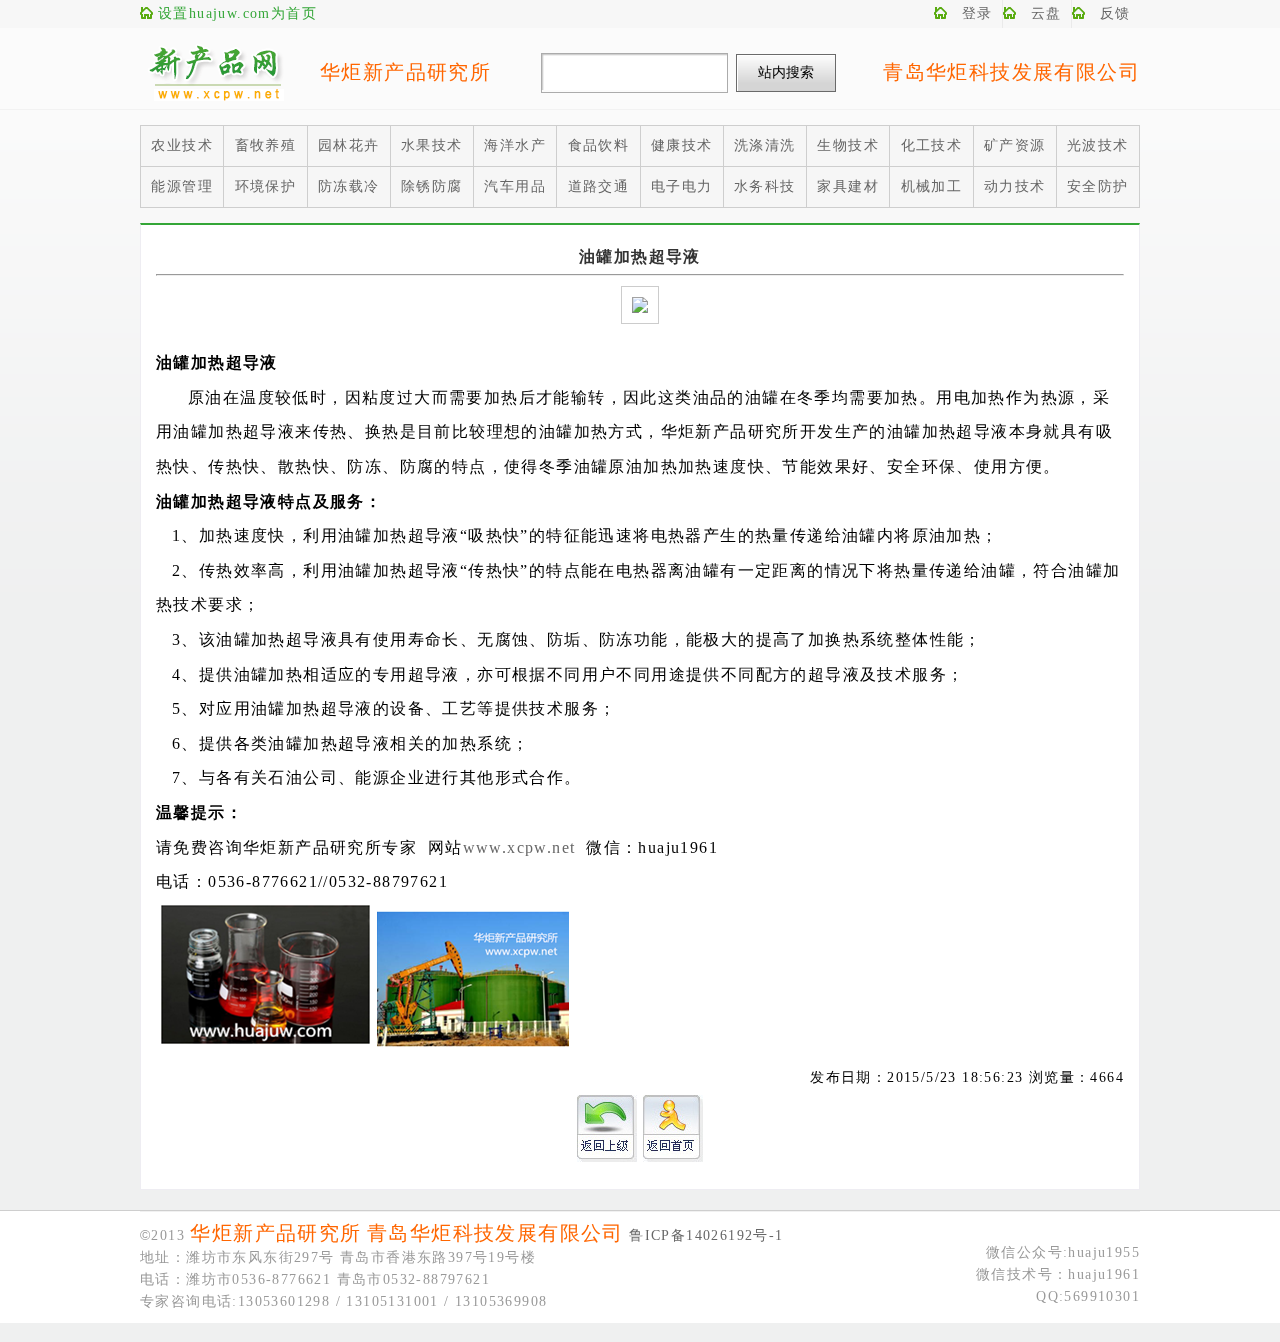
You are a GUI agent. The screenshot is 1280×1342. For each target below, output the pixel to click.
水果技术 (432, 145)
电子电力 (682, 186)
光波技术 (1098, 145)
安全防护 (1098, 186)
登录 (977, 13)
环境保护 (266, 186)
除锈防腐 (432, 186)
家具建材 (848, 186)
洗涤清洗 (765, 145)
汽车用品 (515, 186)
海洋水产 (515, 145)
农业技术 (182, 145)
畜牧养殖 (266, 145)
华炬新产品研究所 (405, 72)
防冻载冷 (349, 186)
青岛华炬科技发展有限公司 (1011, 72)
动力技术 (1015, 186)
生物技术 (848, 145)
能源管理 (182, 186)
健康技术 (682, 145)
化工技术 (932, 145)
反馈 (1115, 13)
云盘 (1046, 13)
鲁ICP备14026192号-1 (706, 1235)
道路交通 (599, 186)
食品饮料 (599, 145)
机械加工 (932, 186)
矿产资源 (1015, 145)
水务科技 (765, 186)
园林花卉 (349, 145)
